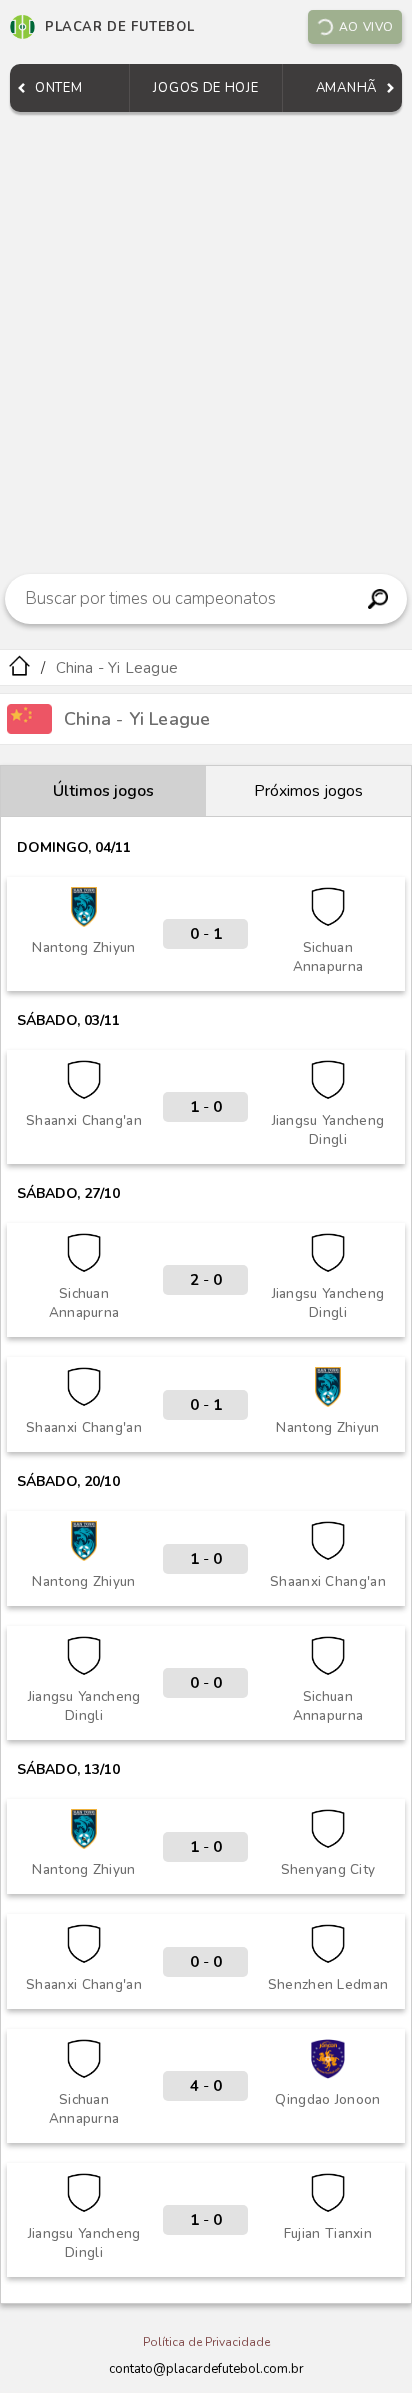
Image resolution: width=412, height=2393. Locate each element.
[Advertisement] (206, 338)
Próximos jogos (308, 791)
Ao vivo (366, 27)
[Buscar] (378, 599)
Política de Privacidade (206, 2342)
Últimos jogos (103, 791)
